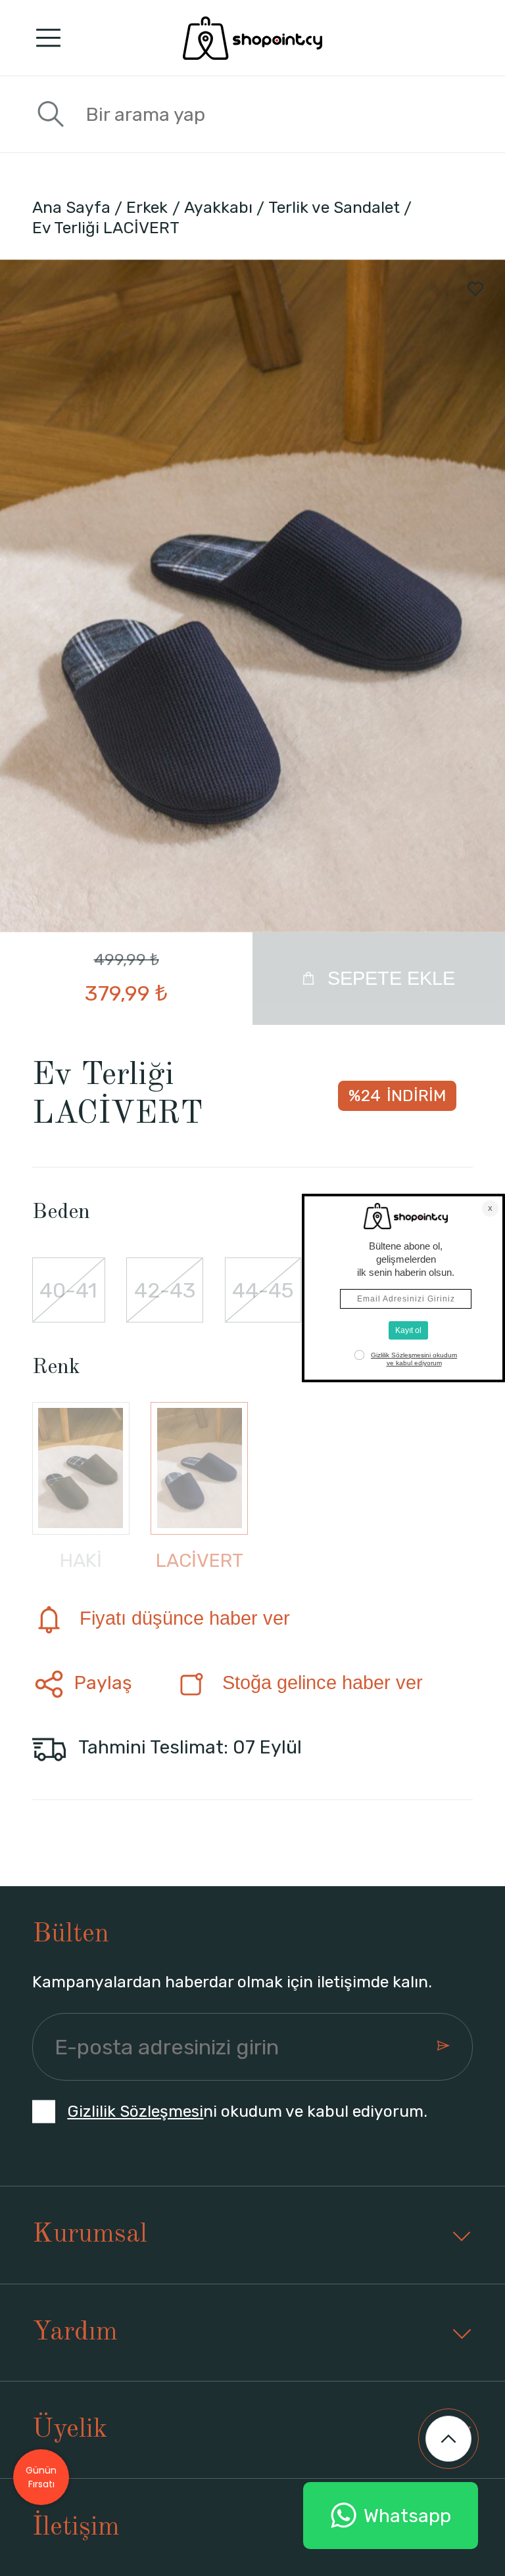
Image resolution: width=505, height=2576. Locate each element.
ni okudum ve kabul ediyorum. (247, 2111)
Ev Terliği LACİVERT (106, 228)
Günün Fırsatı (41, 2477)
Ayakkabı (218, 207)
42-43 (165, 1290)
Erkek (147, 207)
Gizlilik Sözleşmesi (135, 2111)
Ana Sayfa (71, 207)
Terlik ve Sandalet (334, 207)
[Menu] (48, 38)
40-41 (68, 1290)
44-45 (263, 1290)
